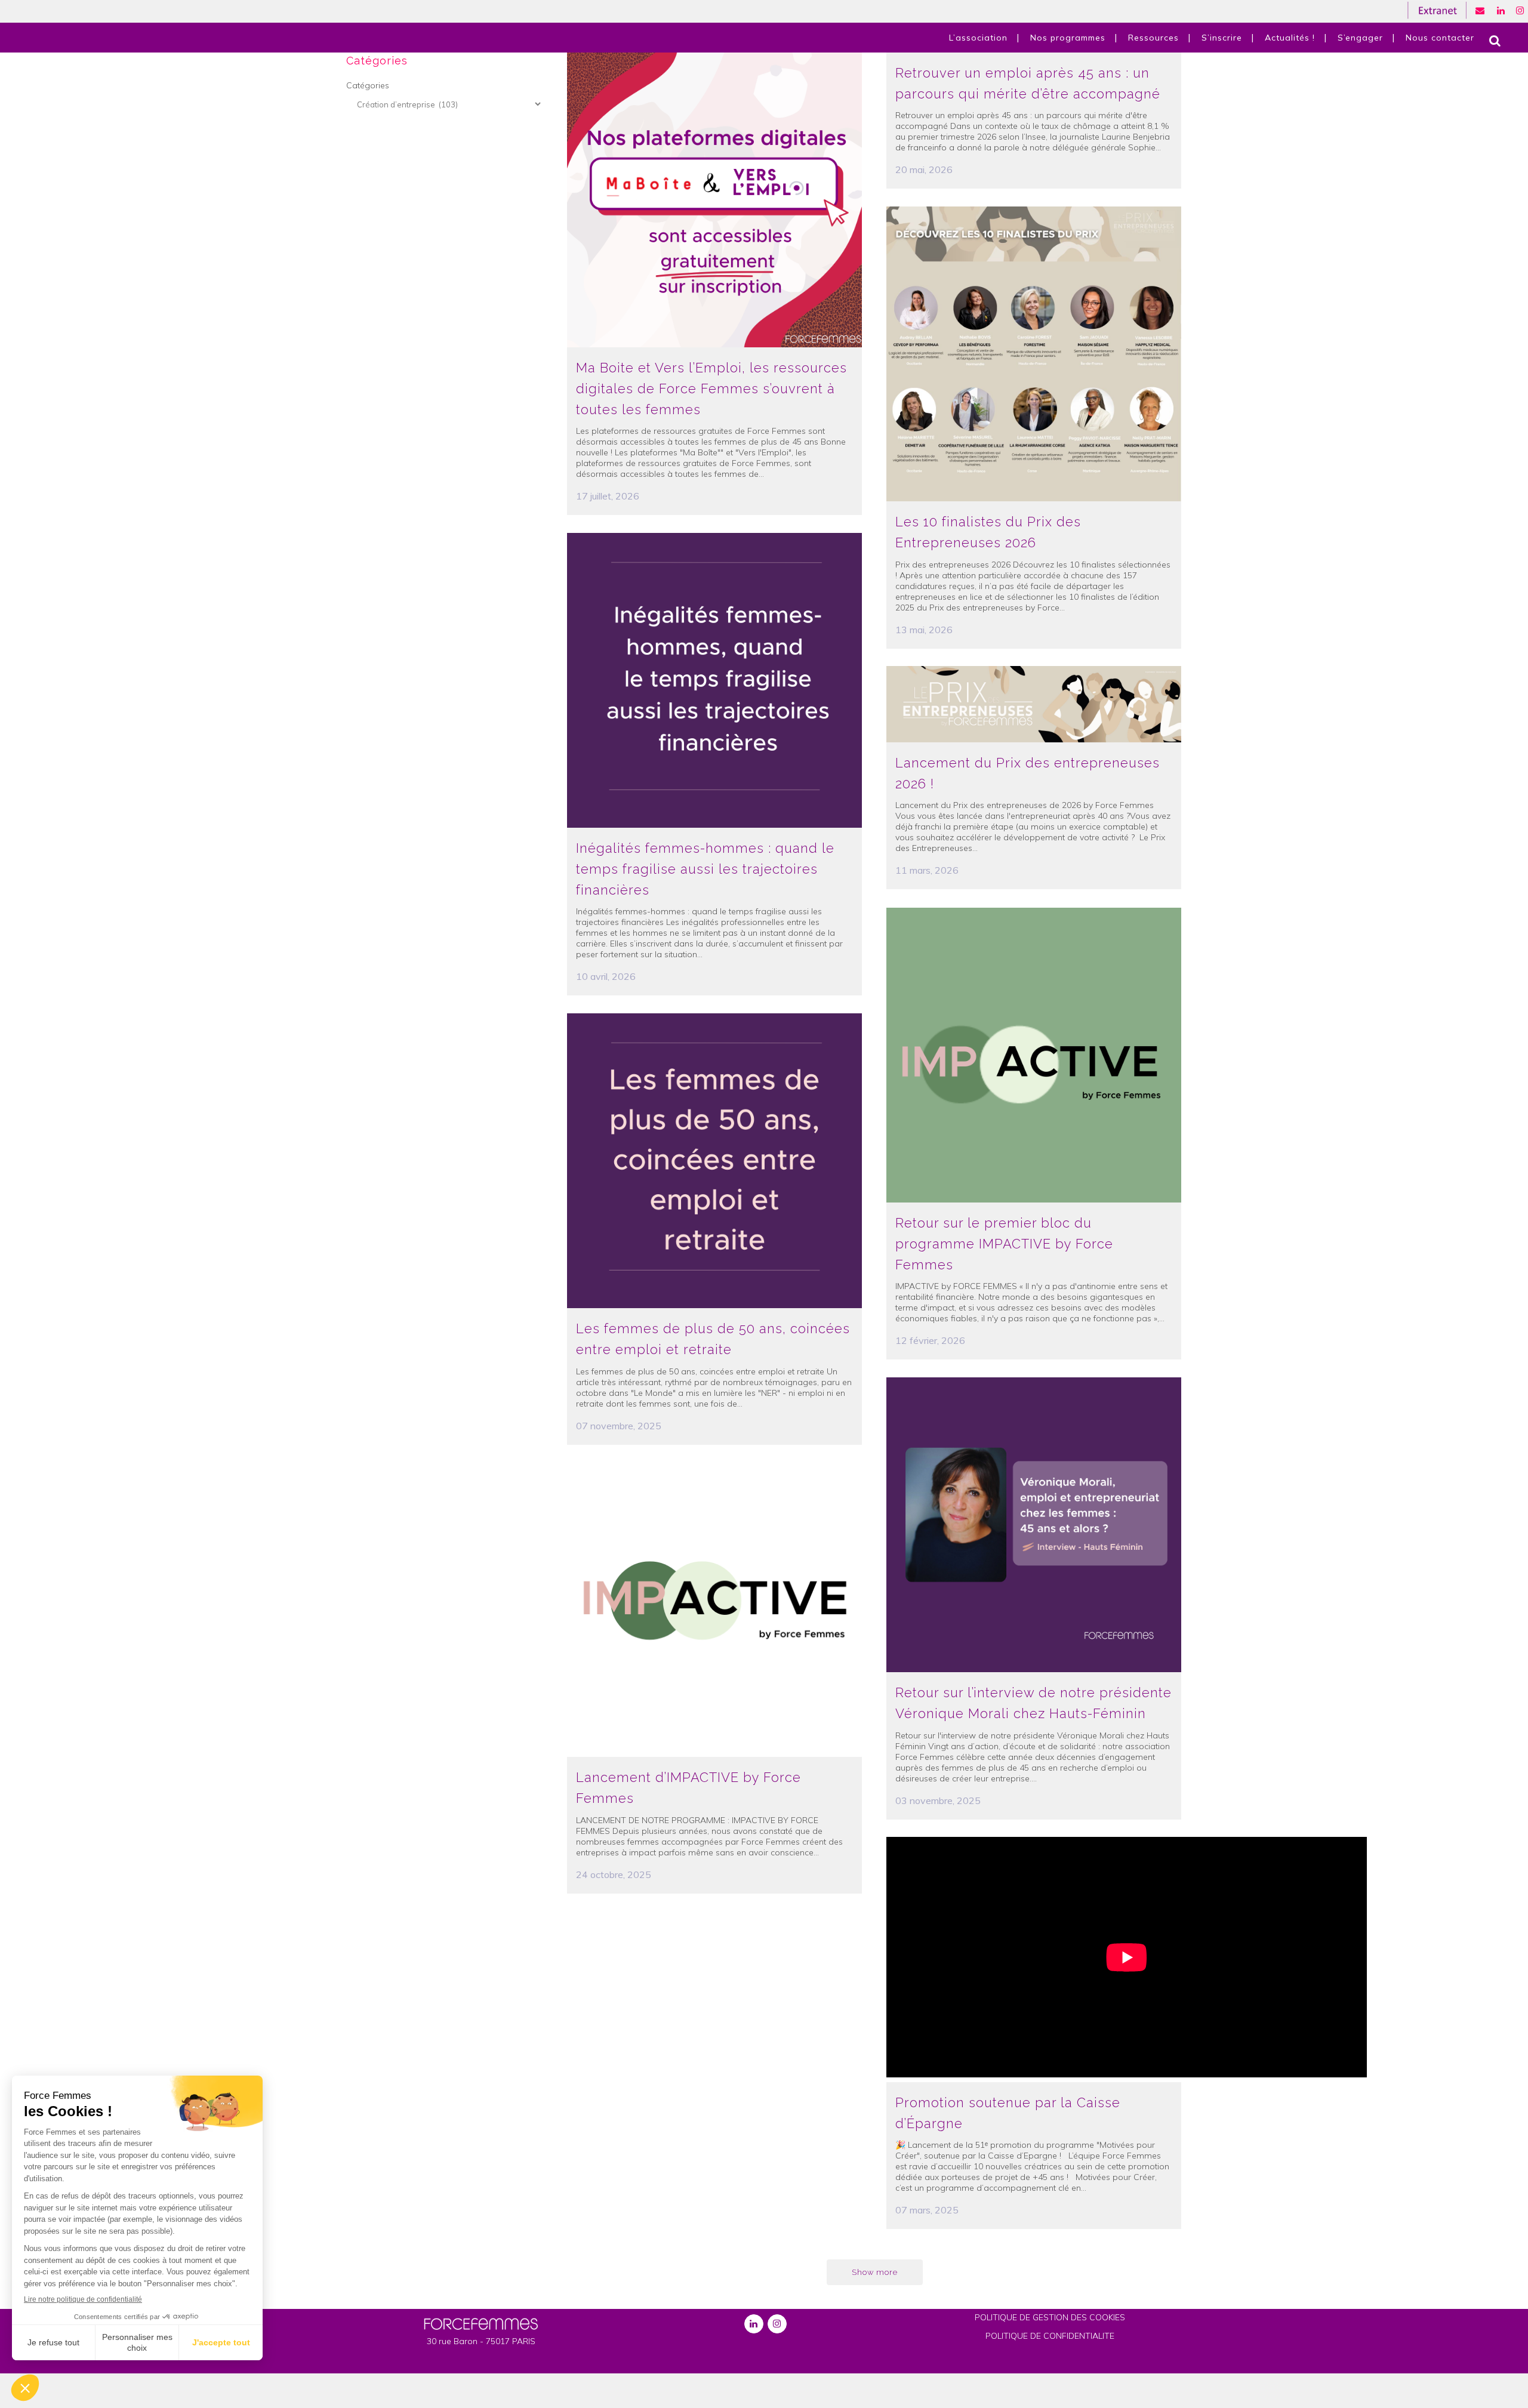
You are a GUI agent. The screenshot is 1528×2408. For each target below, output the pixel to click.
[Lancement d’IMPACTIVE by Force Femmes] (714, 1610)
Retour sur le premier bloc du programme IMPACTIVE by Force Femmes (1004, 1243)
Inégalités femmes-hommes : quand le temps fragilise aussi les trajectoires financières (705, 869)
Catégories (368, 85)
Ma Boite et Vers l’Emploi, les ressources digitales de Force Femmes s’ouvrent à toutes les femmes (711, 388)
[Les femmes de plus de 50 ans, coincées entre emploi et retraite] (714, 1161)
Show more (875, 2272)
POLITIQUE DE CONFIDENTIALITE (1050, 2336)
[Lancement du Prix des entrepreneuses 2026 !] (1034, 704)
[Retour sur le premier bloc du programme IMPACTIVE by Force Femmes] (1034, 1055)
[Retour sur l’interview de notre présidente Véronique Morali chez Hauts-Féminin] (1034, 1525)
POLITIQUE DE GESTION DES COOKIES (1050, 2317)
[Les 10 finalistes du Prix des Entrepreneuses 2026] (1034, 354)
